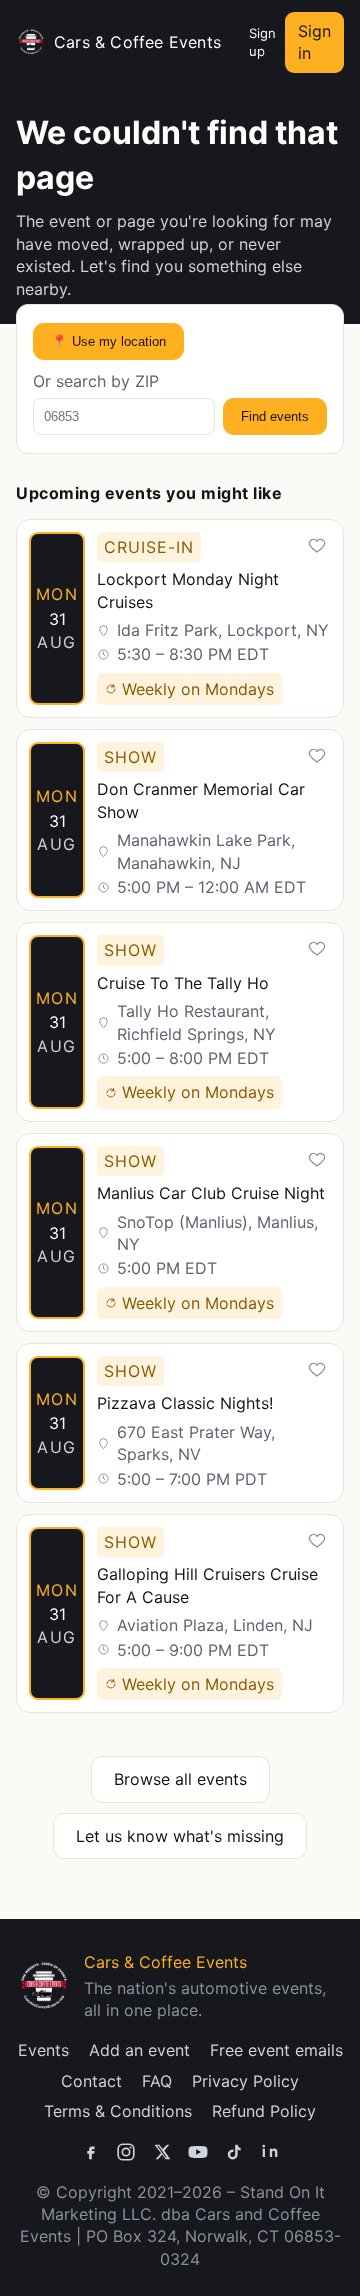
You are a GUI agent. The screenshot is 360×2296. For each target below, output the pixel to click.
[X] (162, 2152)
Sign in (314, 42)
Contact (91, 2081)
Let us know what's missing (180, 1836)
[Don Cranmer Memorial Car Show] (180, 820)
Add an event (139, 2050)
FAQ (157, 2081)
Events (43, 2050)
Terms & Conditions (118, 2111)
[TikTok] (234, 2152)
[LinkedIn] (270, 2152)
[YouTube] (198, 2152)
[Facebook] (90, 2152)
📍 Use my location (108, 341)
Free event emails (276, 2050)
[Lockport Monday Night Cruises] (180, 618)
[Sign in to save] (317, 546)
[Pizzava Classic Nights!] (180, 1423)
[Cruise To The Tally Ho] (180, 1021)
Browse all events (180, 1779)
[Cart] (231, 42)
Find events (275, 416)
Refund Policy (264, 2111)
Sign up (262, 42)
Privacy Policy (245, 2081)
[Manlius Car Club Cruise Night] (180, 1232)
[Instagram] (126, 2152)
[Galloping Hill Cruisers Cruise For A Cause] (180, 1613)
